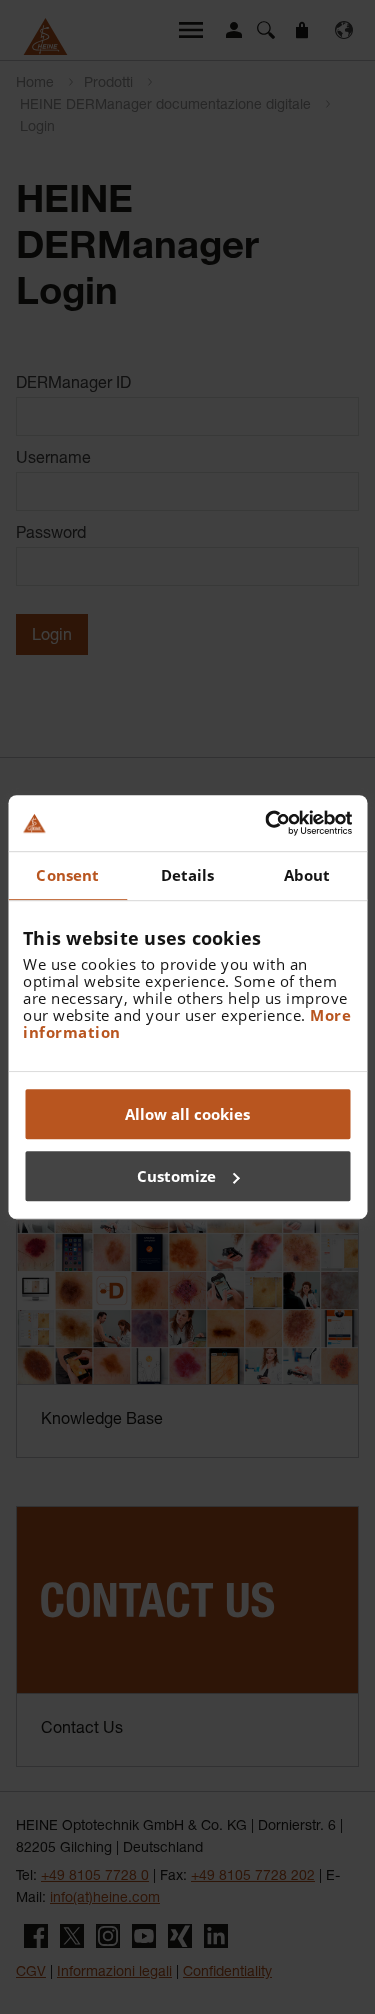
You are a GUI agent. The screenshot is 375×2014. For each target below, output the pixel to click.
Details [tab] (188, 875)
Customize (176, 1176)
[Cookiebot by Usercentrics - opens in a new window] (267, 823)
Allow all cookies (187, 1114)
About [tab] (307, 875)
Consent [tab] (67, 875)
